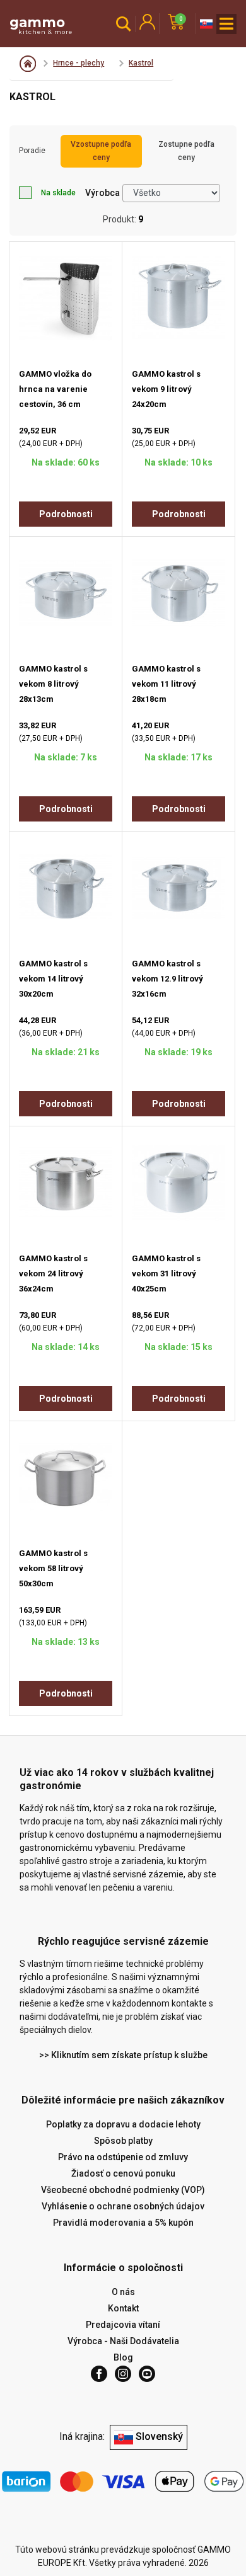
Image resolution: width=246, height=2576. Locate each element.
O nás (123, 2292)
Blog (123, 2357)
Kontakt (123, 2308)
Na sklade (58, 193)
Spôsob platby (123, 2141)
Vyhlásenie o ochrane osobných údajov (123, 2206)
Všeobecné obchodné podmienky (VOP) (123, 2190)
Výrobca (102, 193)
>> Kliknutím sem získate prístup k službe (123, 2055)
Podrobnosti (66, 514)
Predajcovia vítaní (123, 2325)
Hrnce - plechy (79, 63)
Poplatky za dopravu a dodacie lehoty (123, 2124)
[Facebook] (99, 2374)
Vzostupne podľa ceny (101, 151)
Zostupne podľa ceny (186, 151)
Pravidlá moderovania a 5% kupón (123, 2223)
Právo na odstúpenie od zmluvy (123, 2157)
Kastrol (141, 63)
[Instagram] (123, 2374)
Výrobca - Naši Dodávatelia (123, 2341)
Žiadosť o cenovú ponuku (123, 2173)
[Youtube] (147, 2374)
